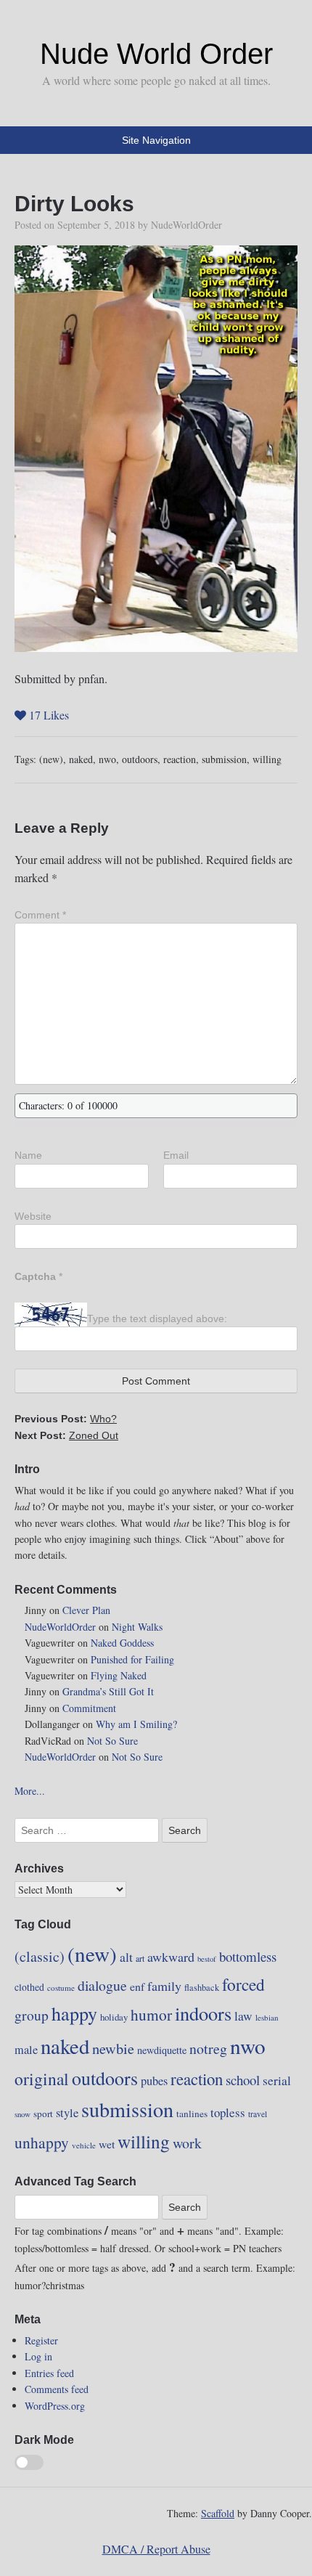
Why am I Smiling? (136, 1724)
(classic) (40, 1956)
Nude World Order (156, 54)
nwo (107, 759)
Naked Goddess (122, 1643)
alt (126, 1957)
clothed (29, 1987)
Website (33, 1216)
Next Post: (66, 1435)
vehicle (84, 2145)
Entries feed (49, 2373)
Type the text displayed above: (157, 1318)
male (26, 2050)
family (164, 1986)
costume (61, 1988)
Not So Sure (112, 1741)
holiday (114, 2017)
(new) (51, 759)
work (187, 2143)
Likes (49, 715)
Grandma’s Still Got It (108, 1691)
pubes (154, 2081)
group (32, 2015)
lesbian (267, 2017)
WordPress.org (55, 2406)
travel (258, 2114)
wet (107, 2144)
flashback (202, 1987)
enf (137, 1986)
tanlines (192, 2114)
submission (224, 759)
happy (74, 2013)
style (67, 2113)
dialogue (102, 1985)
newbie (113, 2048)
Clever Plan (86, 1610)
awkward (171, 1957)
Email (176, 1155)
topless (228, 2112)
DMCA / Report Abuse (156, 2549)
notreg (208, 2049)
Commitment (89, 1708)
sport (43, 2114)
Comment (40, 915)
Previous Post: (66, 1419)
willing (267, 759)
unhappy (42, 2142)
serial (277, 2080)
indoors (203, 2013)
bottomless (248, 1956)
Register (41, 2340)
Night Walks (137, 1627)
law (243, 2016)
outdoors (140, 759)
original (42, 2079)
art (140, 1958)
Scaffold (218, 2513)
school (243, 2080)
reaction (180, 759)
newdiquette (162, 2050)
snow (22, 2114)
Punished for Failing (132, 1659)
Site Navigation (156, 140)
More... (30, 1791)
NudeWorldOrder (186, 225)
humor (151, 2014)
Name (28, 1155)
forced (243, 1984)
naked (81, 759)
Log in (38, 2356)
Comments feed (57, 2389)
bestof (207, 1959)
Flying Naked (119, 1675)
